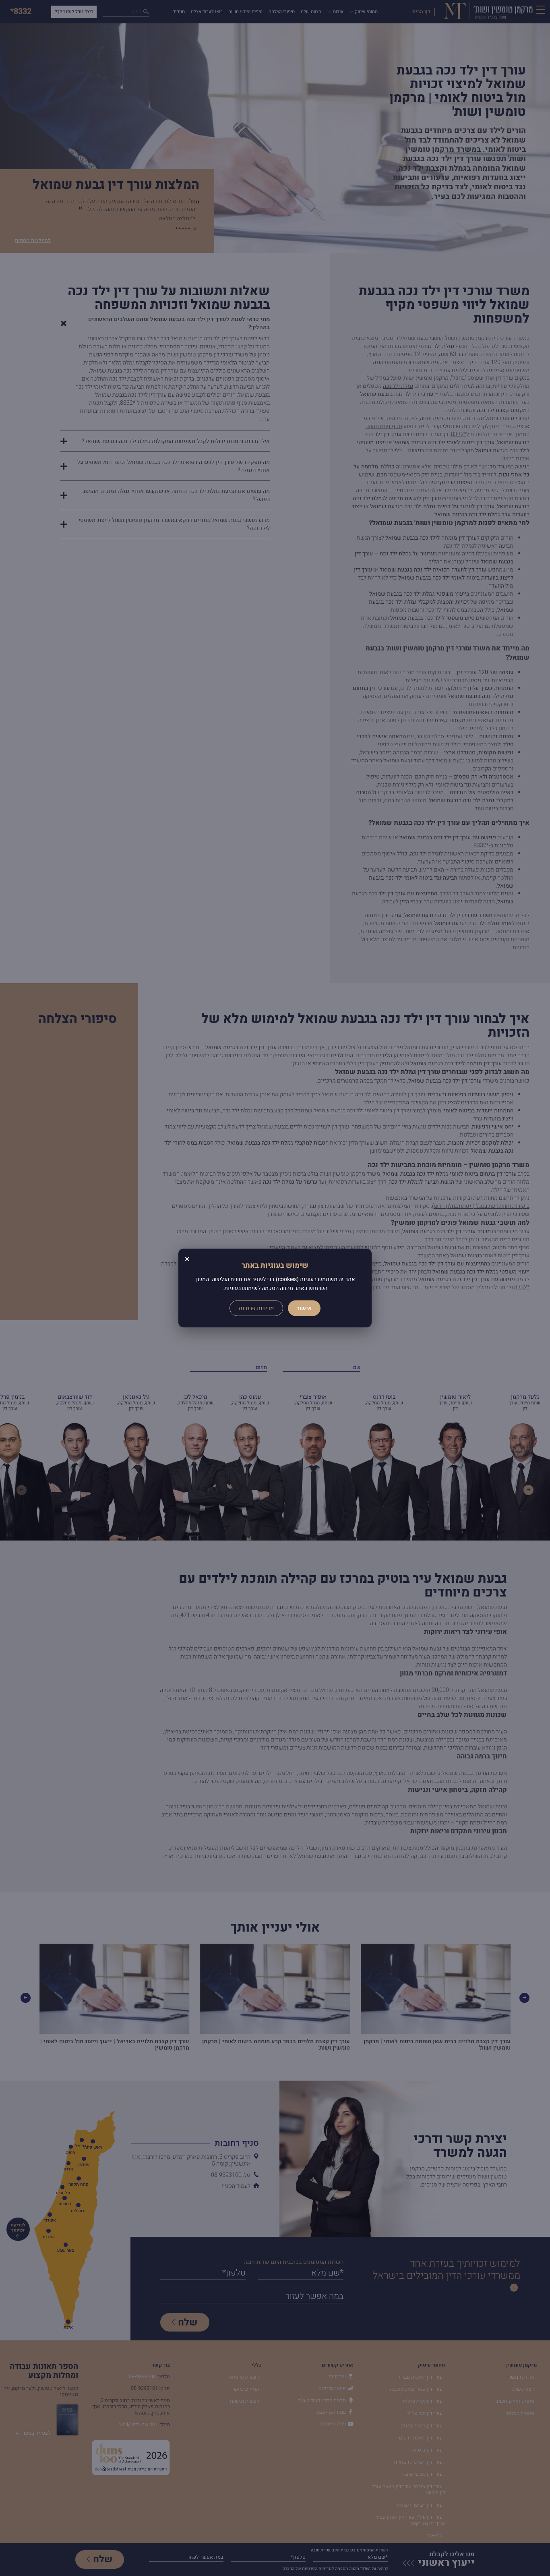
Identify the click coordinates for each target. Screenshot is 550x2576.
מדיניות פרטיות (256, 1308)
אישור (304, 1308)
